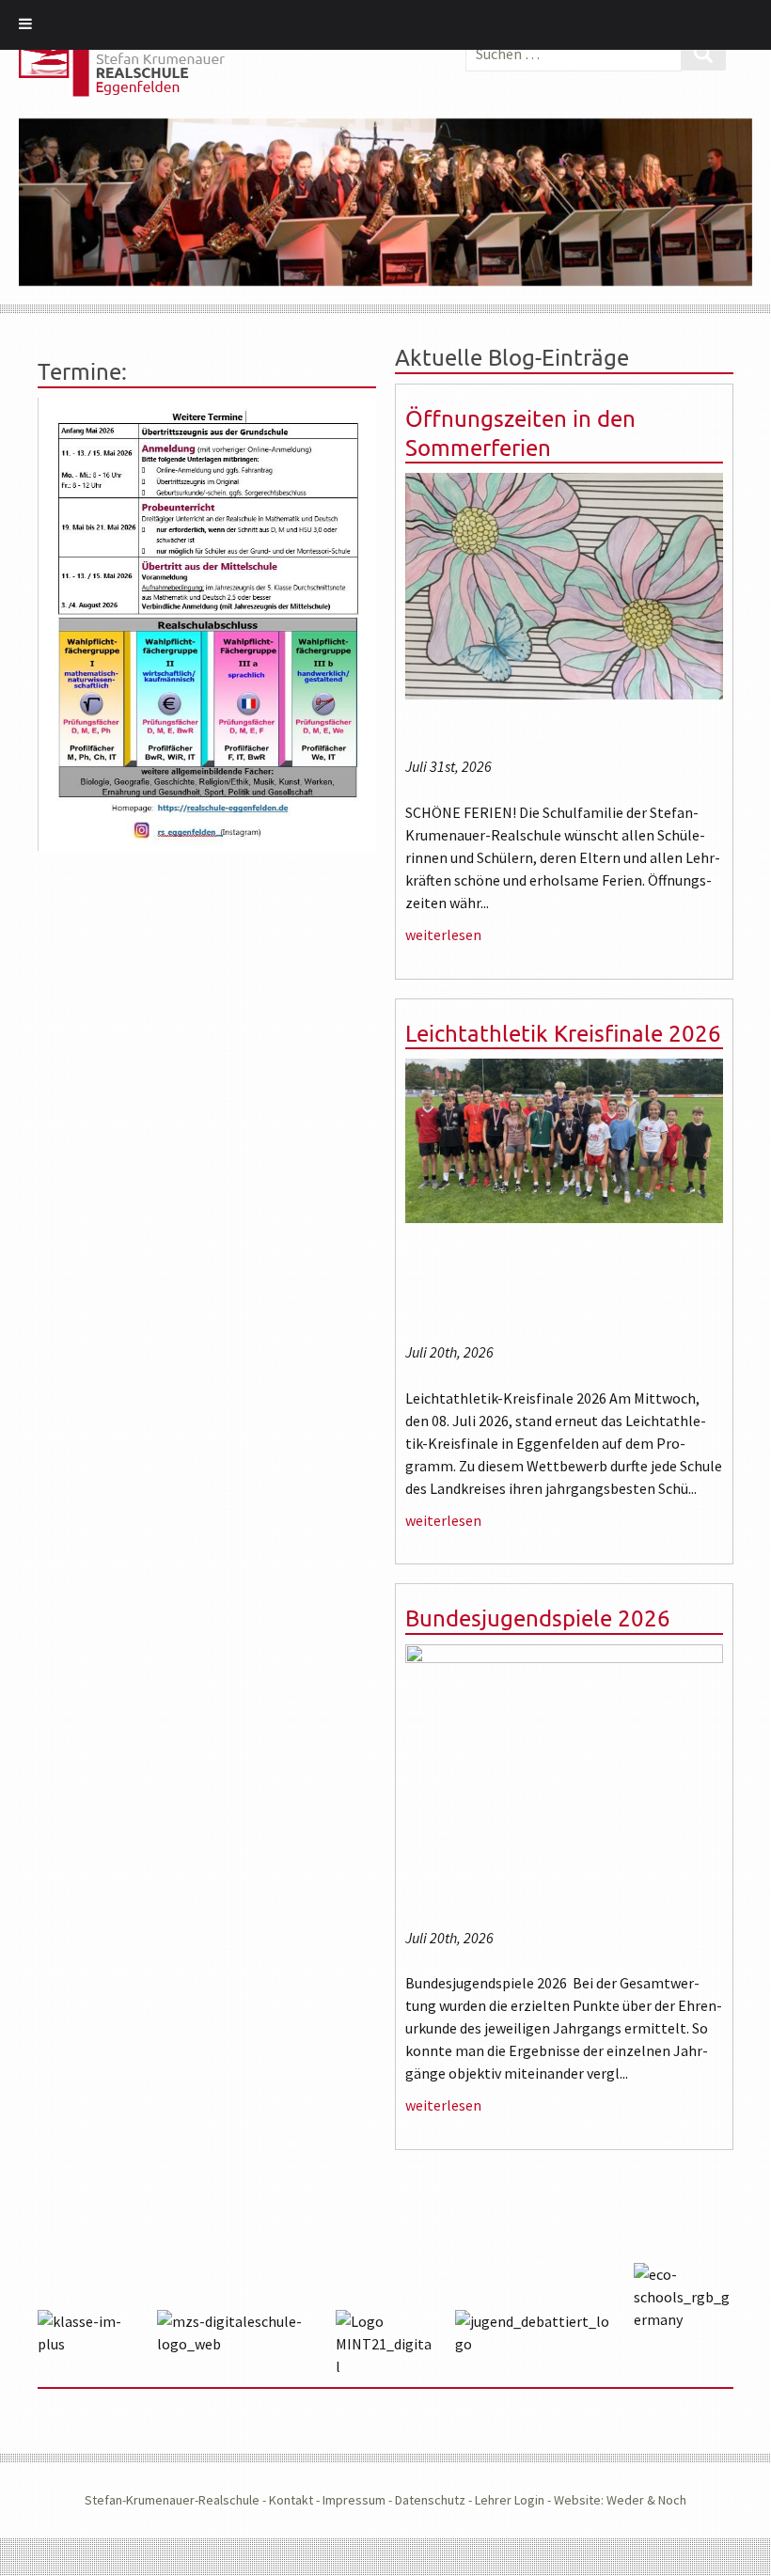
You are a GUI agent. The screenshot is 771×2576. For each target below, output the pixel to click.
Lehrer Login (510, 2500)
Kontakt (291, 2500)
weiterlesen (443, 935)
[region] (385, 203)
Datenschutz (430, 2500)
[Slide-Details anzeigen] (385, 203)
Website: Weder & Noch (620, 2500)
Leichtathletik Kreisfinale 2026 (563, 1033)
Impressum (354, 2500)
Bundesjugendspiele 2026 (538, 1618)
